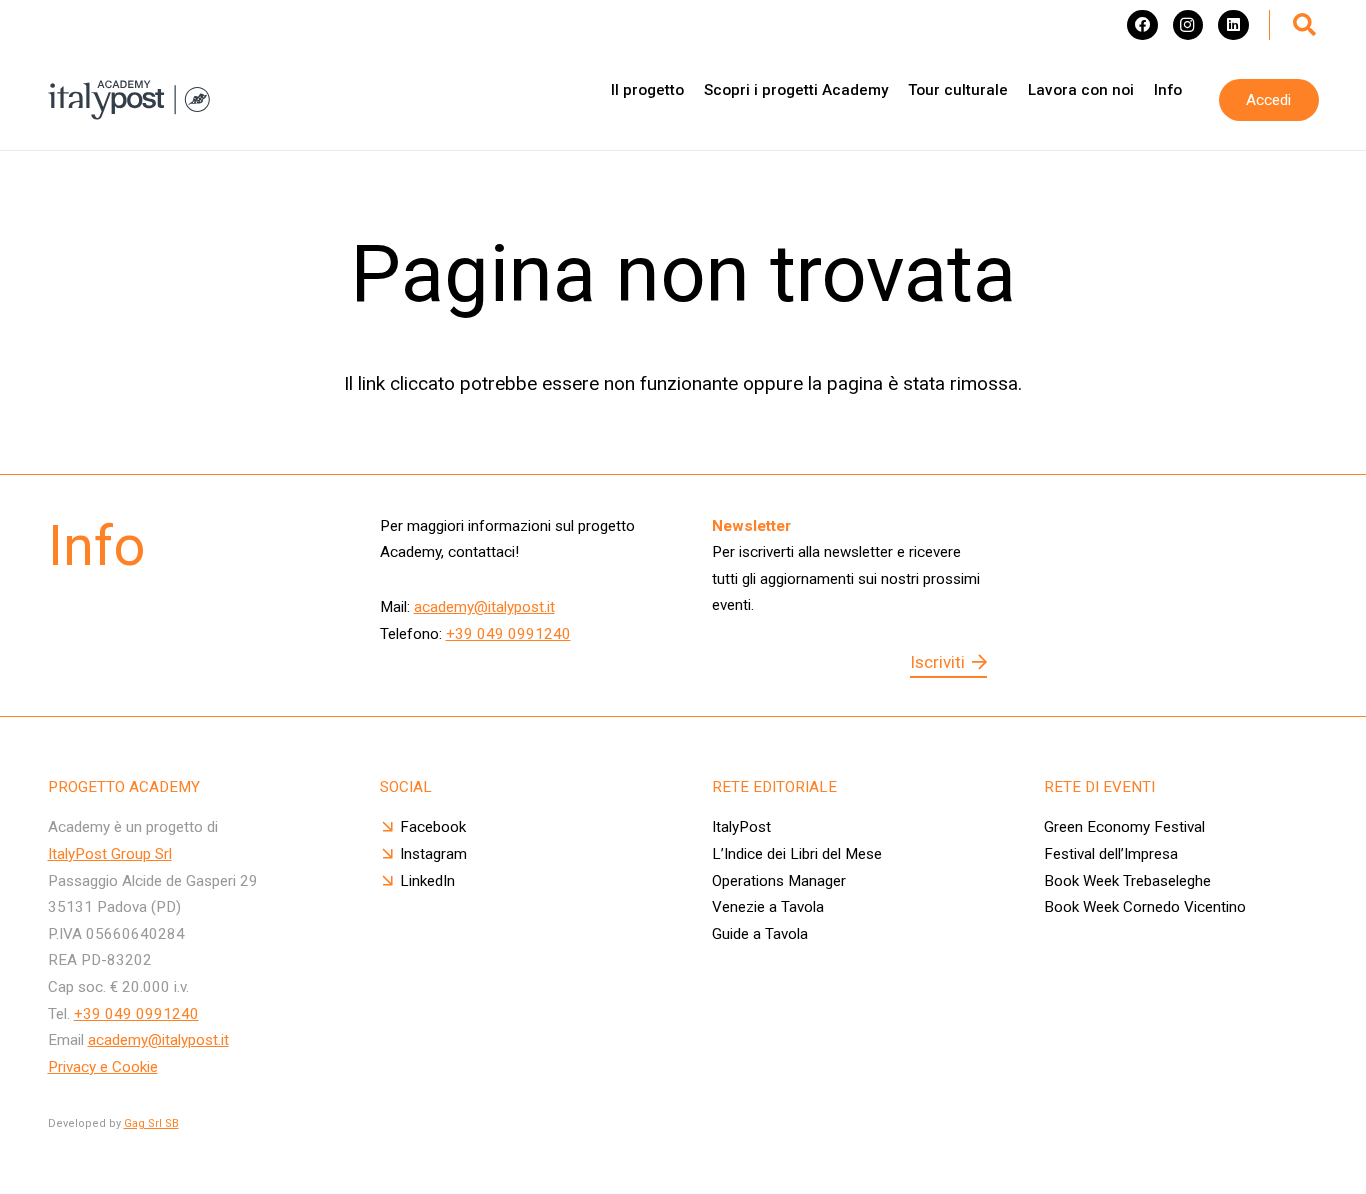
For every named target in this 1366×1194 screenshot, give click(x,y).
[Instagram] (1188, 25)
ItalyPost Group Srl (110, 854)
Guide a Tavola (760, 934)
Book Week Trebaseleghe (1127, 881)
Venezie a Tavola (768, 907)
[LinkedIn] (1233, 25)
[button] (1305, 25)
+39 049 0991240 (508, 634)
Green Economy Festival (1126, 827)
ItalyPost (741, 827)
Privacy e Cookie (103, 1067)
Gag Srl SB (151, 1123)
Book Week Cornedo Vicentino (1145, 907)
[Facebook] (1142, 25)
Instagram (433, 854)
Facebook (433, 827)
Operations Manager (779, 881)
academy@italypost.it (484, 607)
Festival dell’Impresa (1111, 854)
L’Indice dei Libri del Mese (797, 854)
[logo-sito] (129, 100)
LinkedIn (427, 881)
